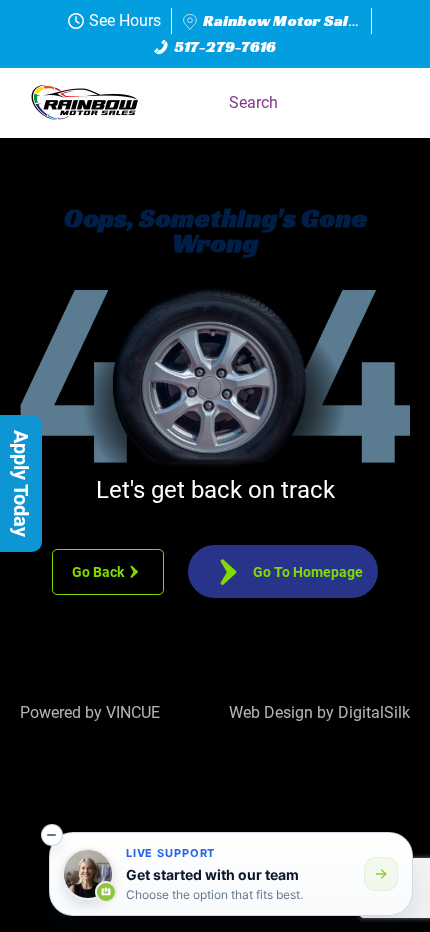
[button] (384, 103)
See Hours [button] (125, 20)
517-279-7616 (225, 46)
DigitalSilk (374, 712)
